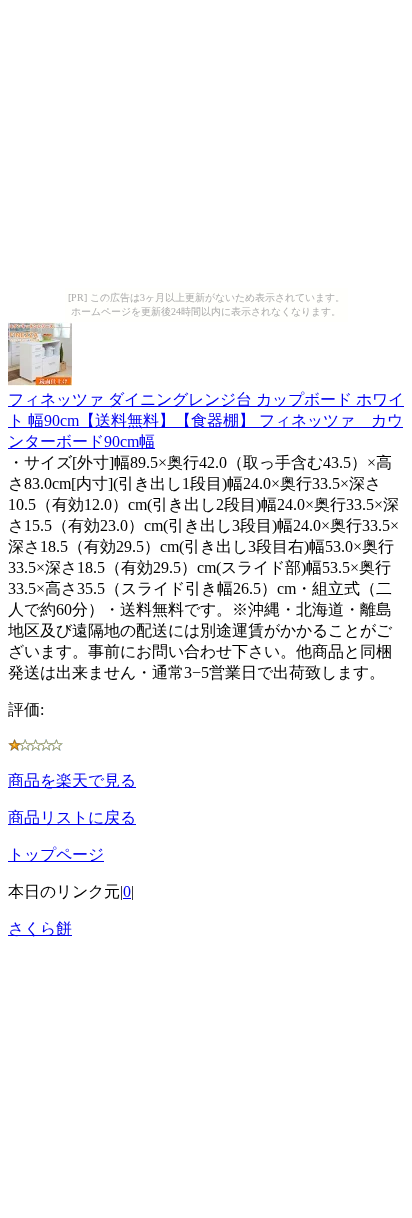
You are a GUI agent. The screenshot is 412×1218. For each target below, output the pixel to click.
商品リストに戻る (72, 817)
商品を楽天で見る (72, 780)
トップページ (56, 854)
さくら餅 (40, 928)
